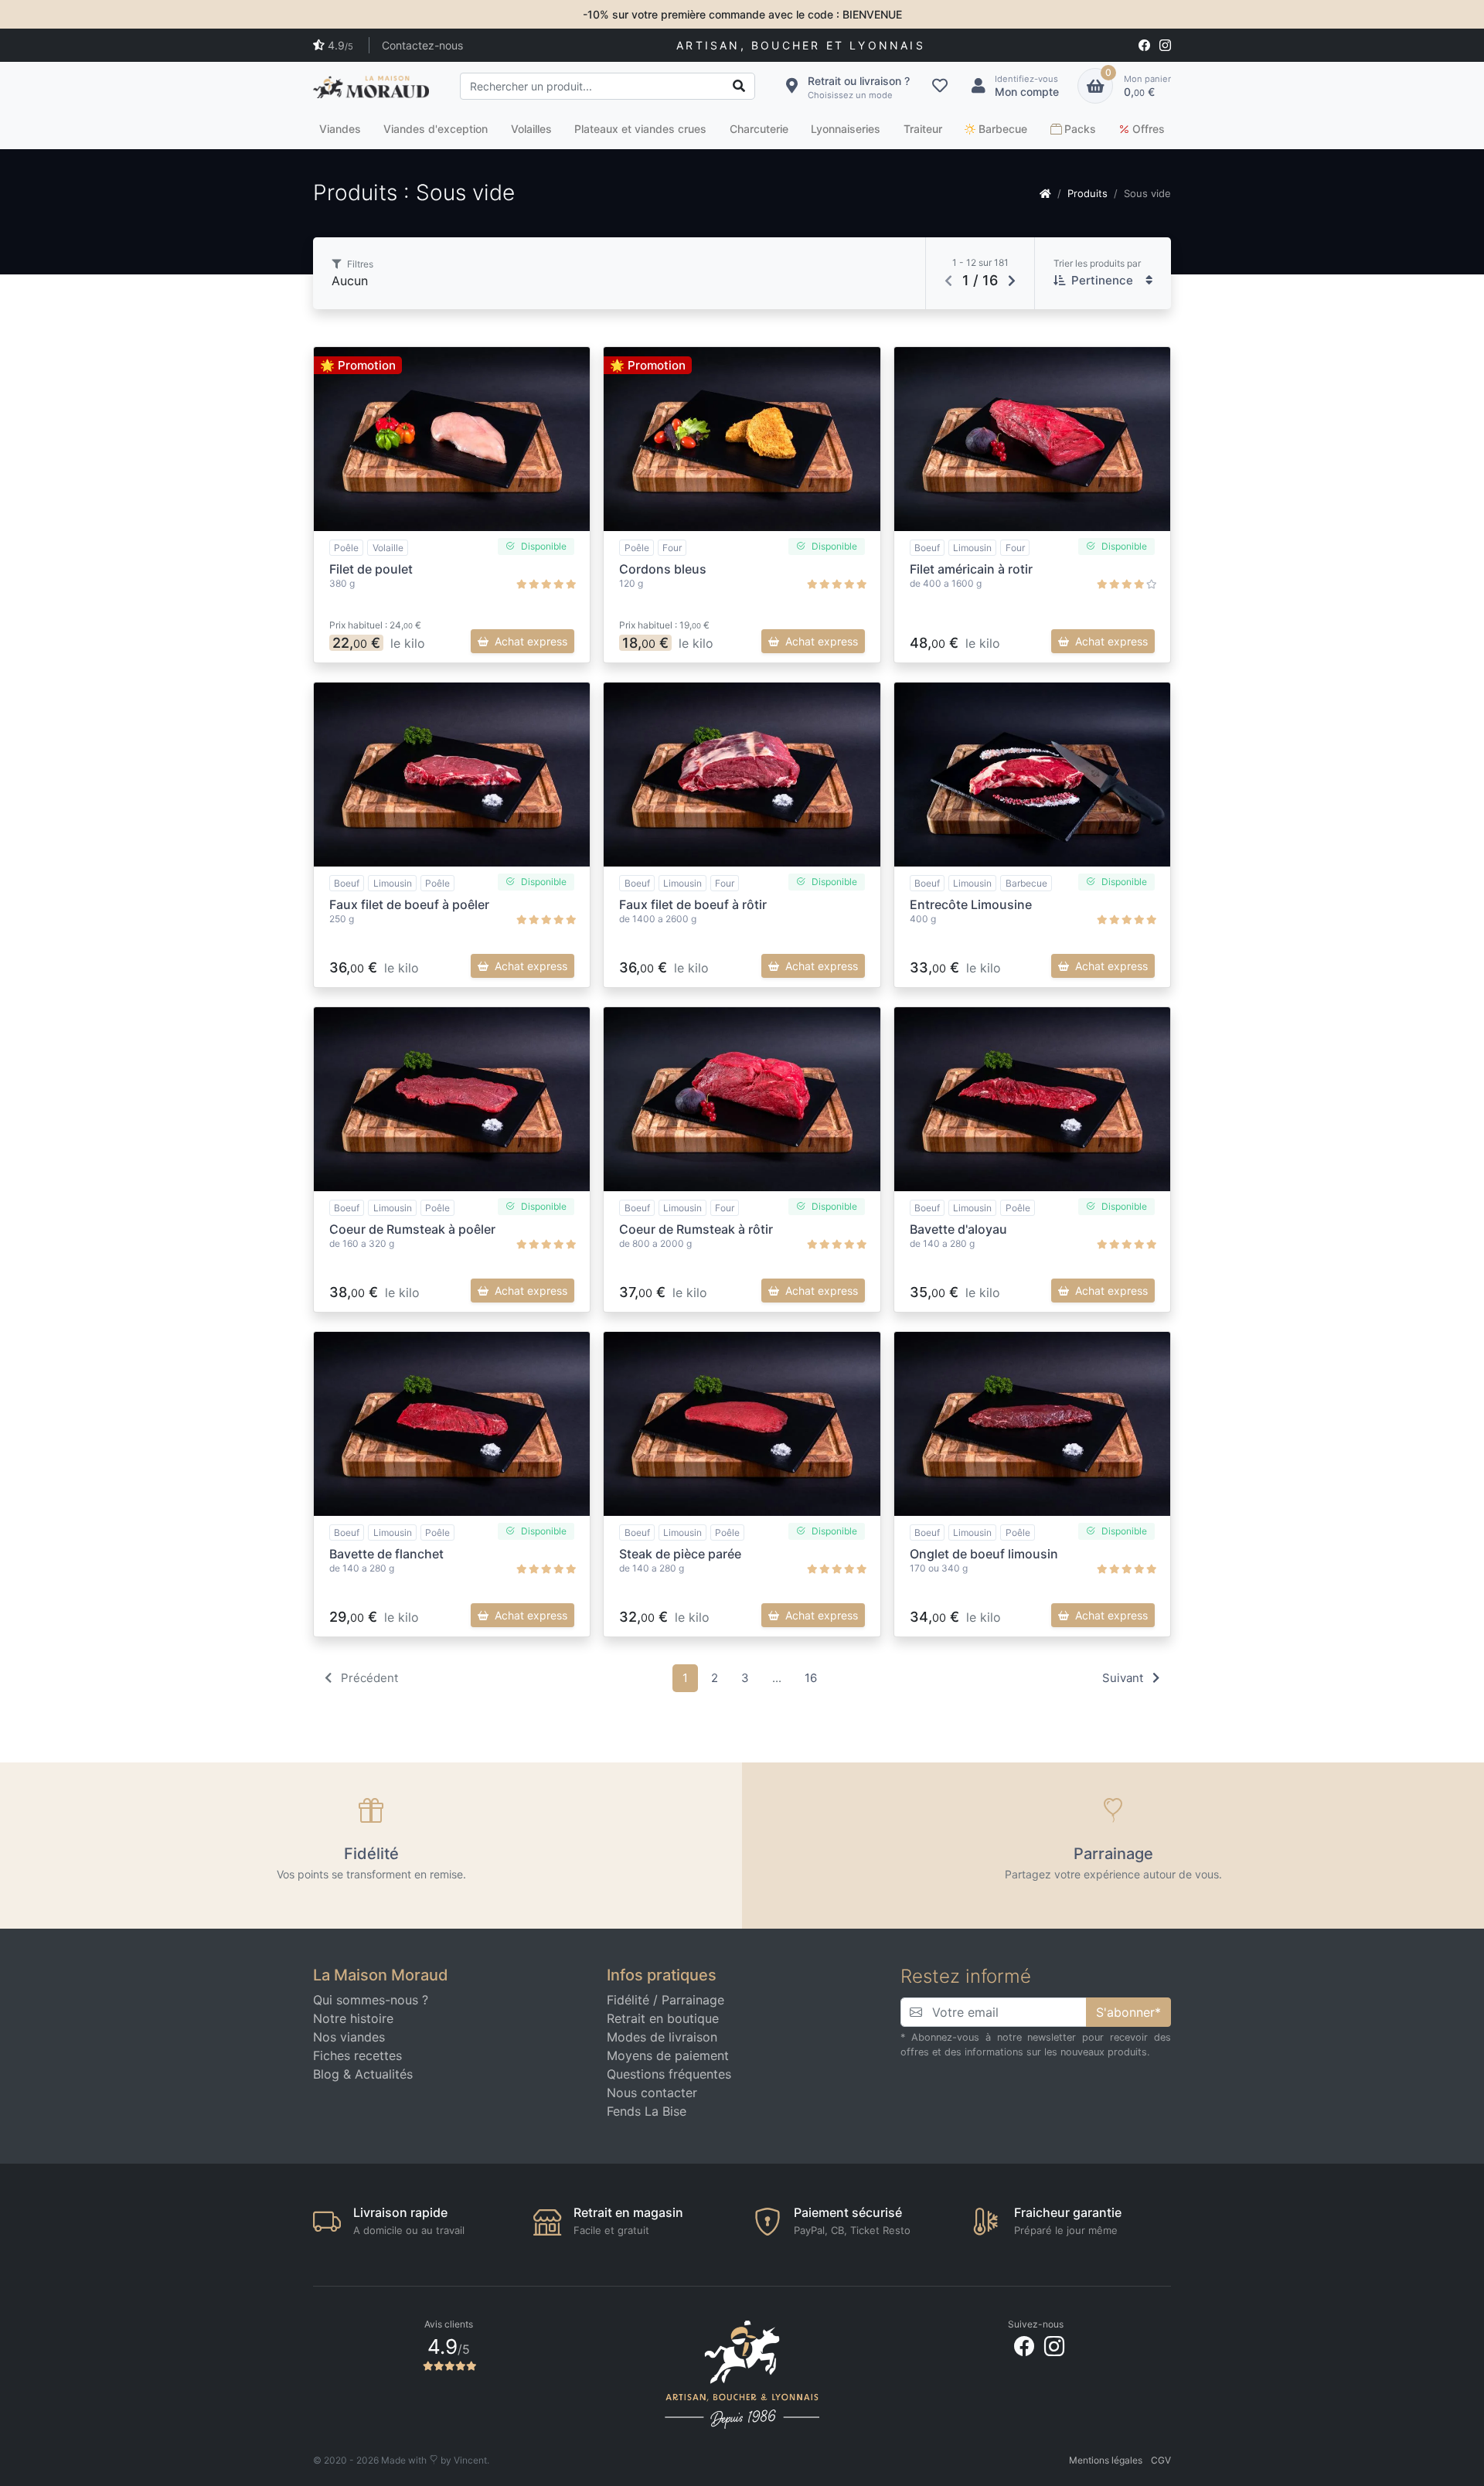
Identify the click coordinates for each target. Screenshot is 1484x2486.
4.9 (340, 45)
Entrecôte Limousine (971, 904)
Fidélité (628, 2000)
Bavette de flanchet (386, 1554)
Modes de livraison (662, 2037)
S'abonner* (1128, 2012)
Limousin (972, 548)
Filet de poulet (371, 569)
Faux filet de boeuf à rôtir (693, 904)
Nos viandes (349, 2037)
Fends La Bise (647, 2111)
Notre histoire (353, 2018)
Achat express (531, 641)
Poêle (346, 548)
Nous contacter (652, 2093)
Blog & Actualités (363, 2074)
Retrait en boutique (663, 2018)
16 (811, 1678)
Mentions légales (1106, 2460)
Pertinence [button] (1102, 280)
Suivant (1124, 1678)
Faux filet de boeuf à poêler (409, 904)
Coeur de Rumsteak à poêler (412, 1229)
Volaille (388, 548)
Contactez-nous (422, 45)
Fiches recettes (357, 2055)
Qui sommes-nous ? (371, 2000)
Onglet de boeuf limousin (984, 1554)
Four (672, 548)
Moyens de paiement (668, 2055)
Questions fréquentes (669, 2074)
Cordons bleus (663, 569)
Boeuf (927, 548)
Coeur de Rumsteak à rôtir (696, 1229)
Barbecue (1026, 883)
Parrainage (693, 2000)
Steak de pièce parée (680, 1554)
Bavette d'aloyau (958, 1229)
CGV (1161, 2460)
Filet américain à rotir (971, 569)
